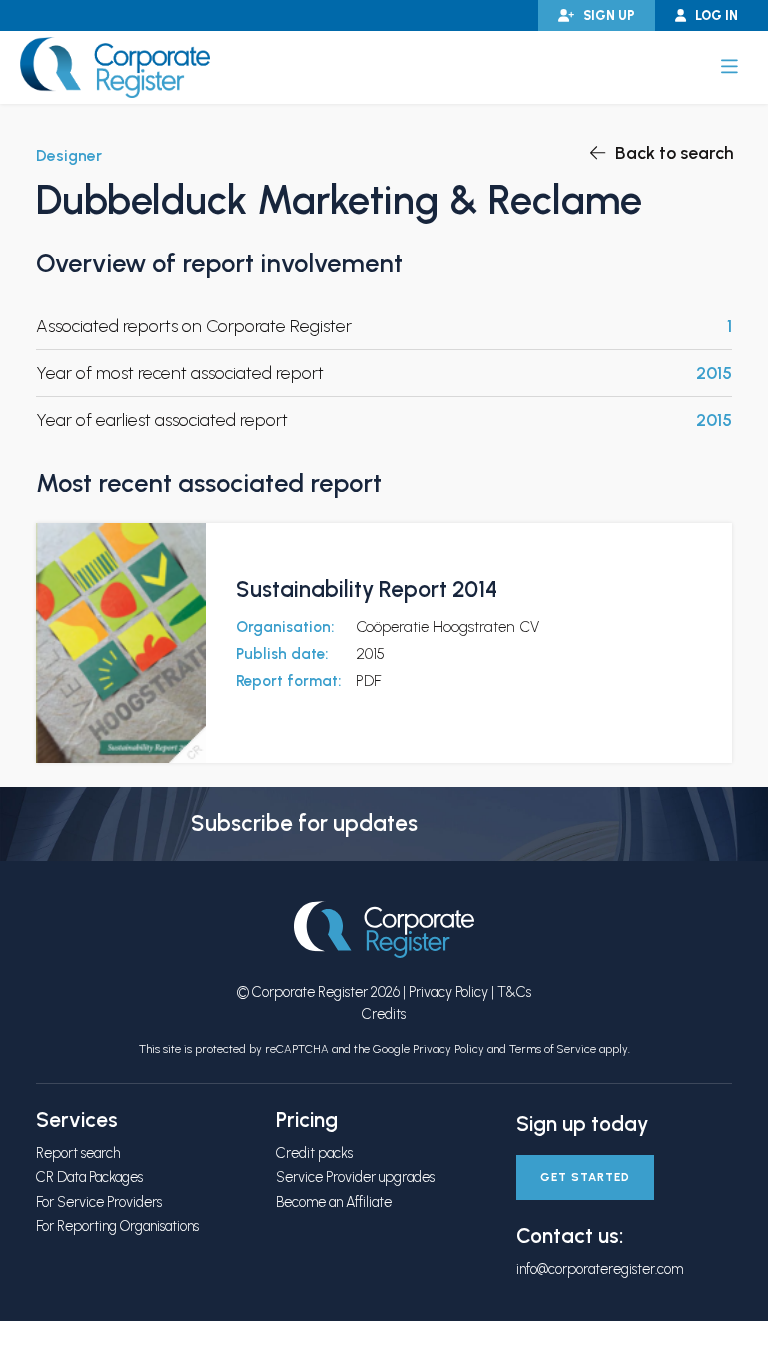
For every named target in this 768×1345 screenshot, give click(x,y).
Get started (585, 1177)
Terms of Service (552, 1049)
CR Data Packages (89, 1177)
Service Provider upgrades (355, 1177)
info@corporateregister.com (599, 1269)
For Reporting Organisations (117, 1226)
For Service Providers (99, 1202)
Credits (384, 1014)
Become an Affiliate (334, 1202)
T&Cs (514, 992)
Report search (78, 1153)
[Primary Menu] (729, 67)
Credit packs (314, 1153)
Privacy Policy (448, 992)
